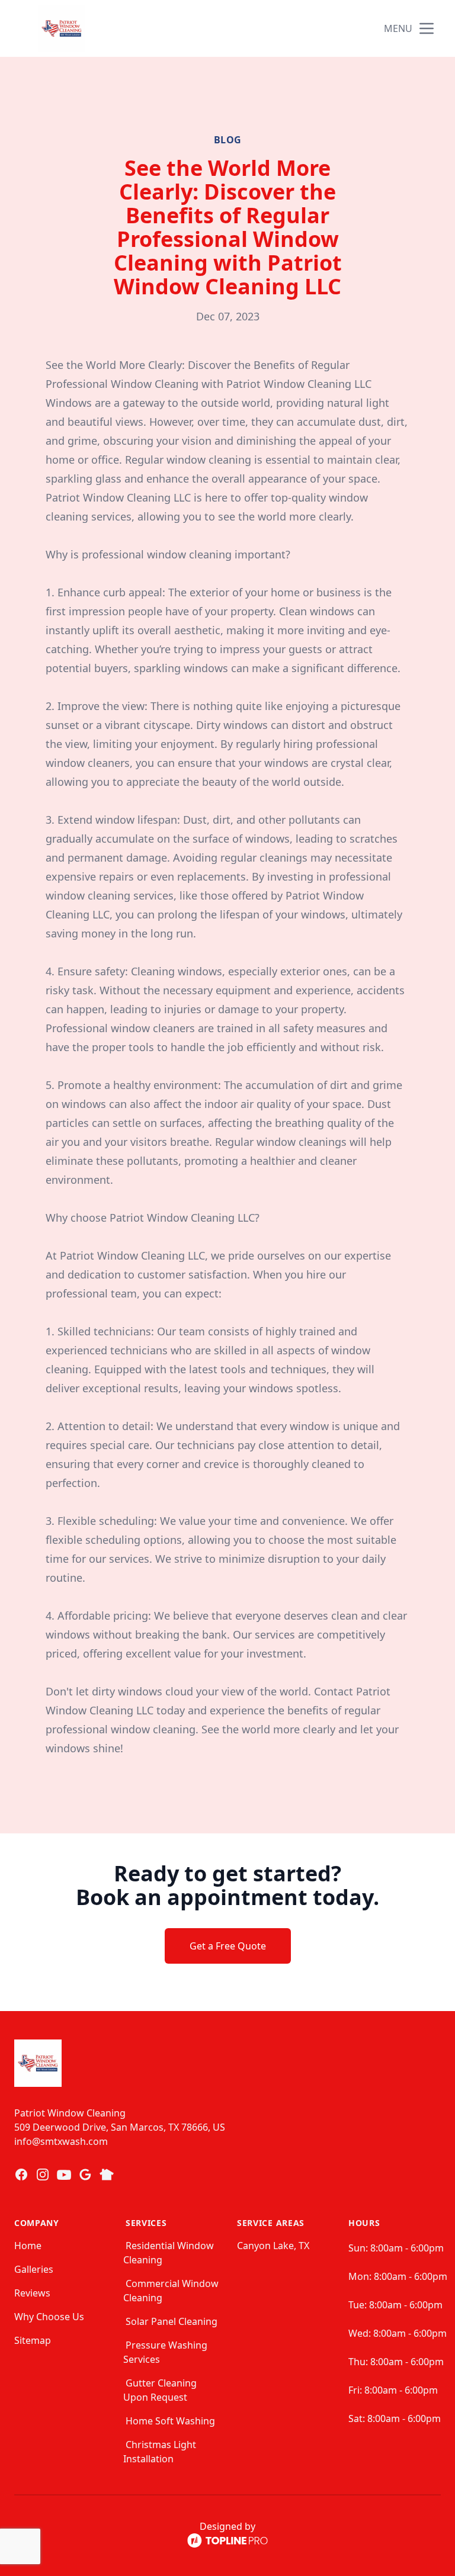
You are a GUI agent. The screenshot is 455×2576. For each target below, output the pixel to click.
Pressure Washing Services (165, 2352)
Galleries (34, 2269)
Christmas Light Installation (160, 2452)
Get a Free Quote (228, 1946)
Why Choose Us (49, 2317)
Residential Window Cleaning (169, 2253)
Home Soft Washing (170, 2421)
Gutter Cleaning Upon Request (160, 2390)
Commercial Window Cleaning (171, 2291)
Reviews (32, 2293)
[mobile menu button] (427, 28)
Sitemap (33, 2340)
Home (28, 2246)
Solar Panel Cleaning (172, 2321)
